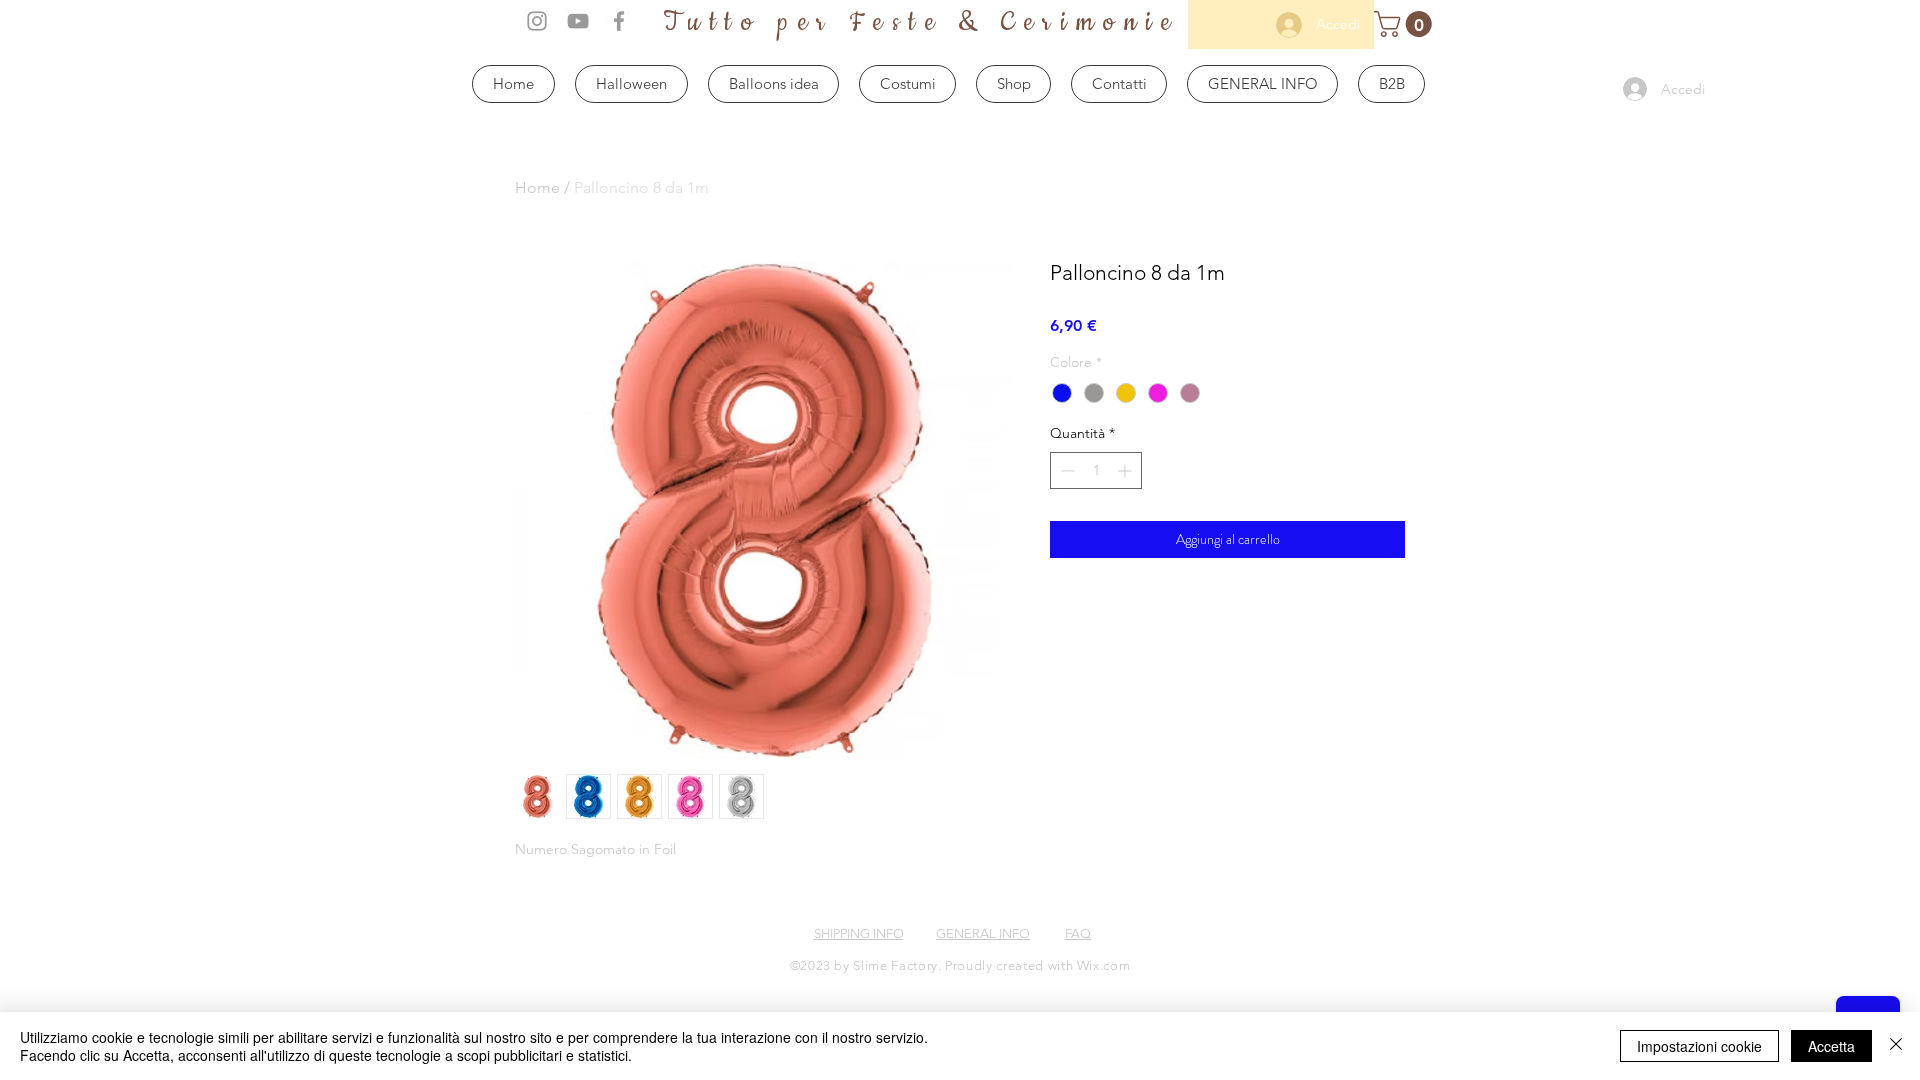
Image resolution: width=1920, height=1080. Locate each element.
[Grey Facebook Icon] (619, 21)
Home (537, 187)
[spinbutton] (1096, 470)
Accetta (1831, 1046)
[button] (1406, 24)
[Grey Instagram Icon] (537, 21)
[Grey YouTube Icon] (578, 21)
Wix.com (1104, 965)
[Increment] (1126, 470)
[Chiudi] (1896, 1046)
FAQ (1078, 933)
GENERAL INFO (983, 933)
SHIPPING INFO (859, 933)
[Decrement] (1065, 470)
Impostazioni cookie (1699, 1046)
